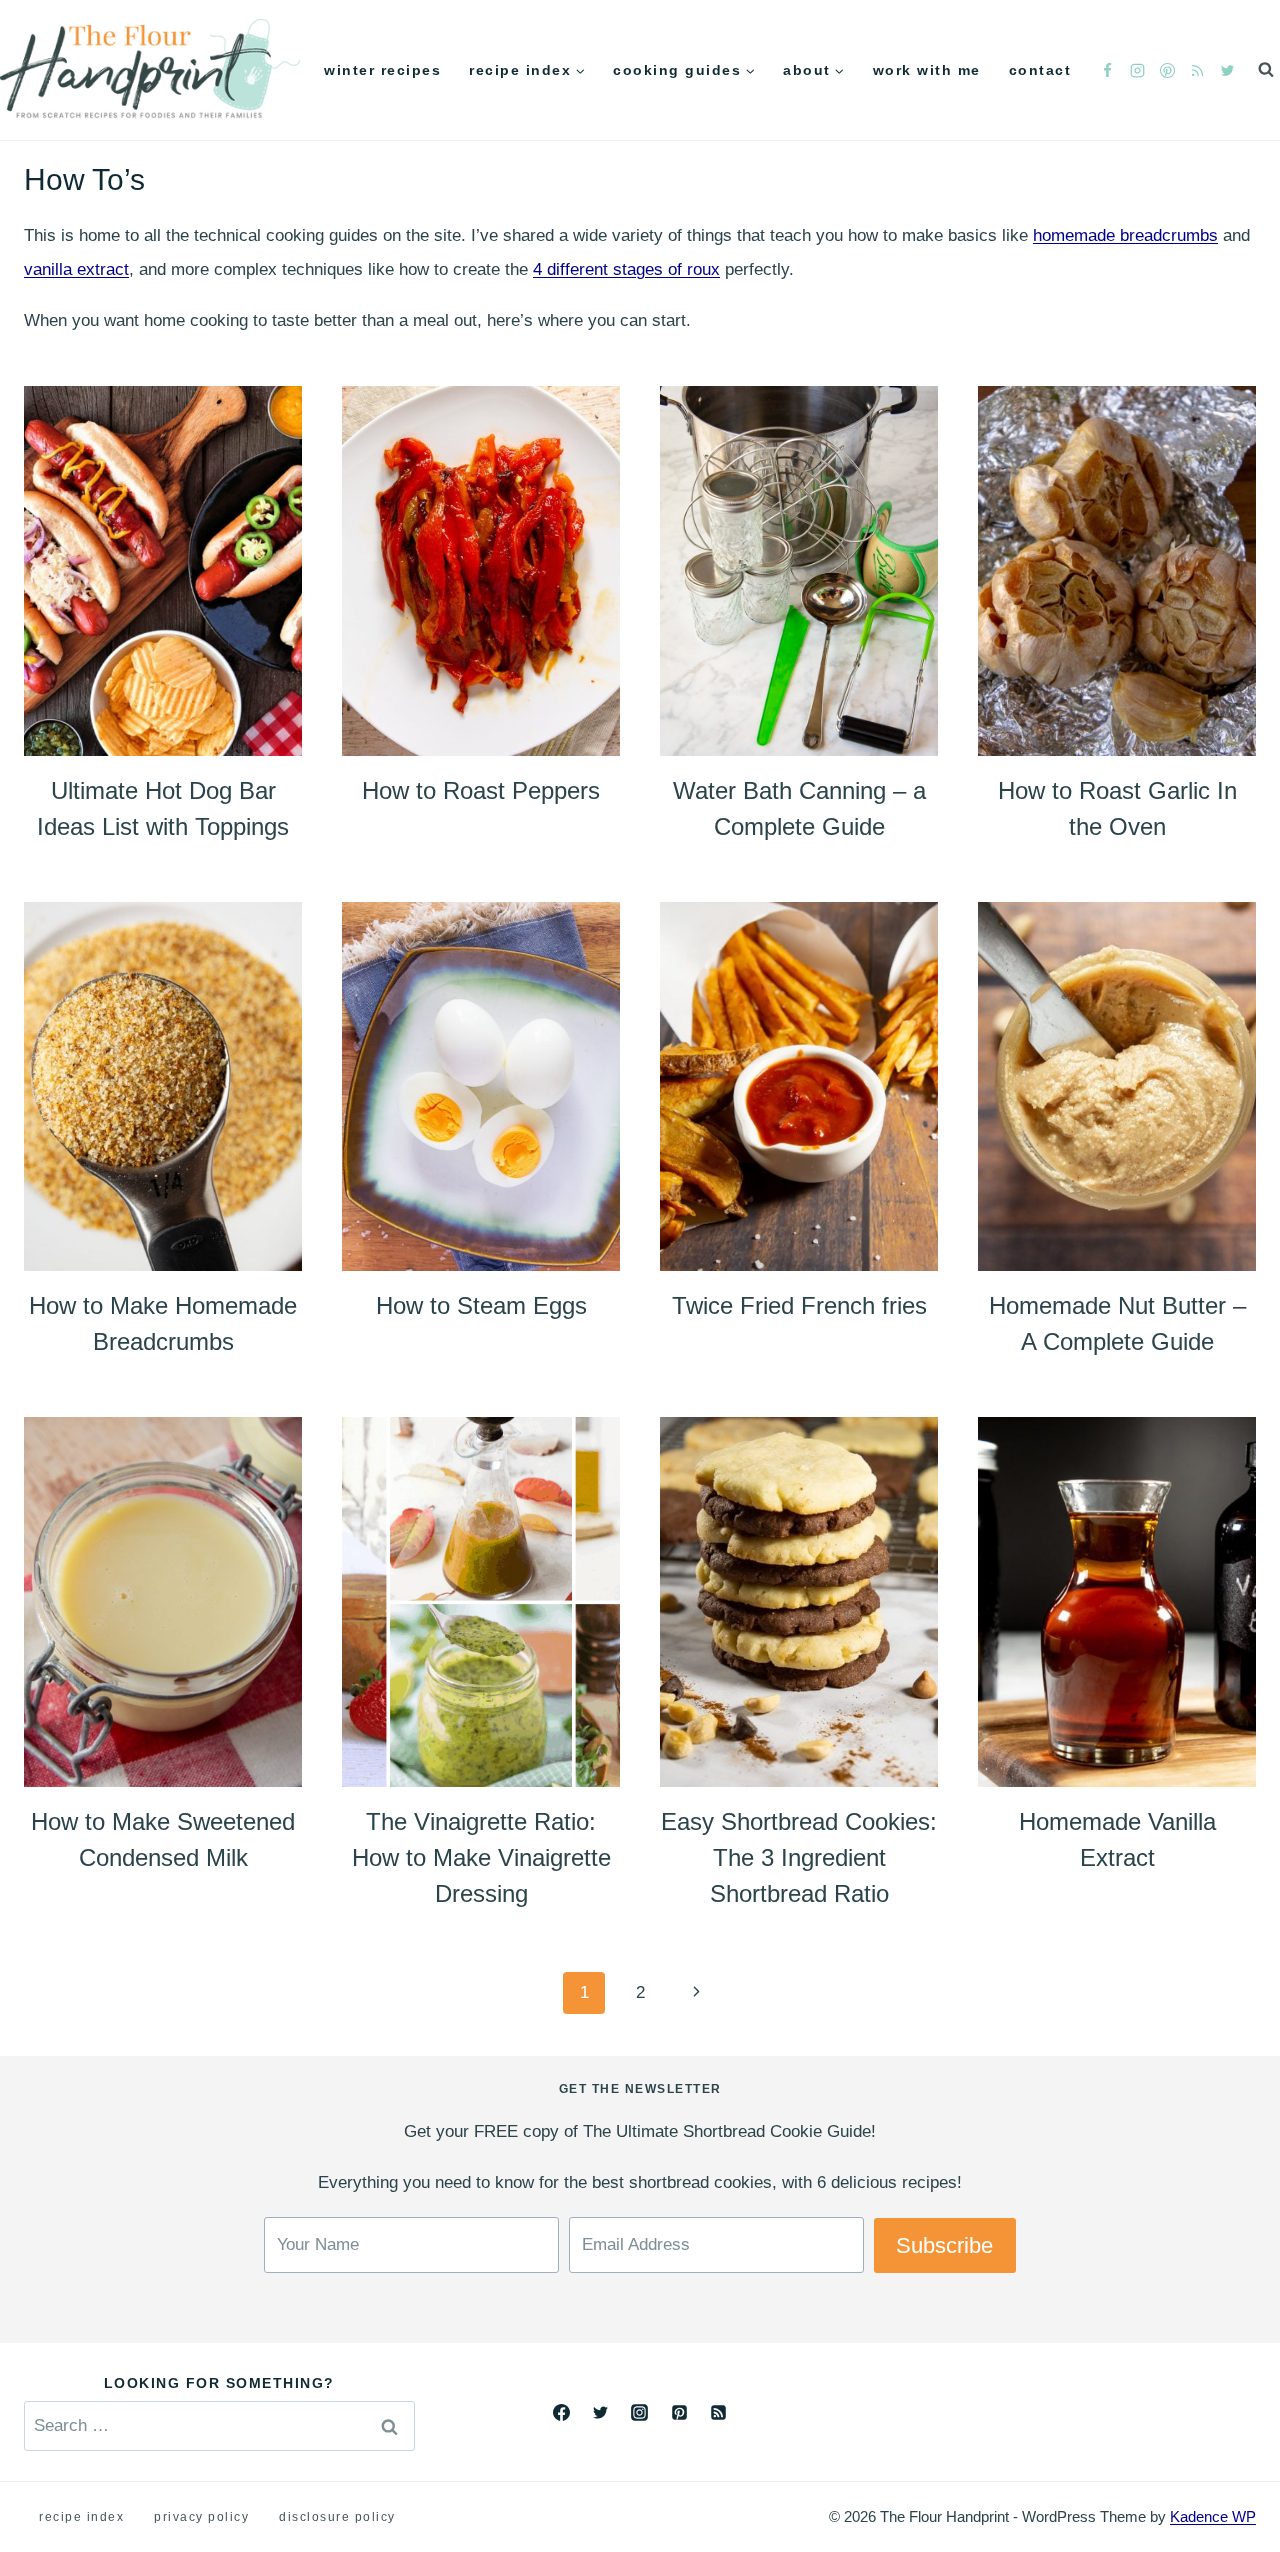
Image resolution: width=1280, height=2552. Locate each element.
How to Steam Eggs (481, 1305)
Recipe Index (81, 2517)
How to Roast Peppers (481, 790)
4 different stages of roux (626, 269)
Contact (1040, 70)
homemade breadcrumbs (1125, 235)
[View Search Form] (1266, 70)
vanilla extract (76, 269)
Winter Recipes (382, 70)
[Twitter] (1227, 70)
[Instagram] (1137, 70)
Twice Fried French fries (799, 1305)
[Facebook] (1107, 70)
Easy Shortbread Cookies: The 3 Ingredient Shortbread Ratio (799, 1857)
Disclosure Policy (337, 2517)
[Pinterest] (1167, 70)
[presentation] (163, 571)
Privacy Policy (201, 2517)
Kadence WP (1213, 2516)
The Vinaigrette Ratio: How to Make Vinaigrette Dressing (481, 1857)
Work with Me (927, 70)
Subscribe (944, 2245)
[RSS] (1197, 70)
